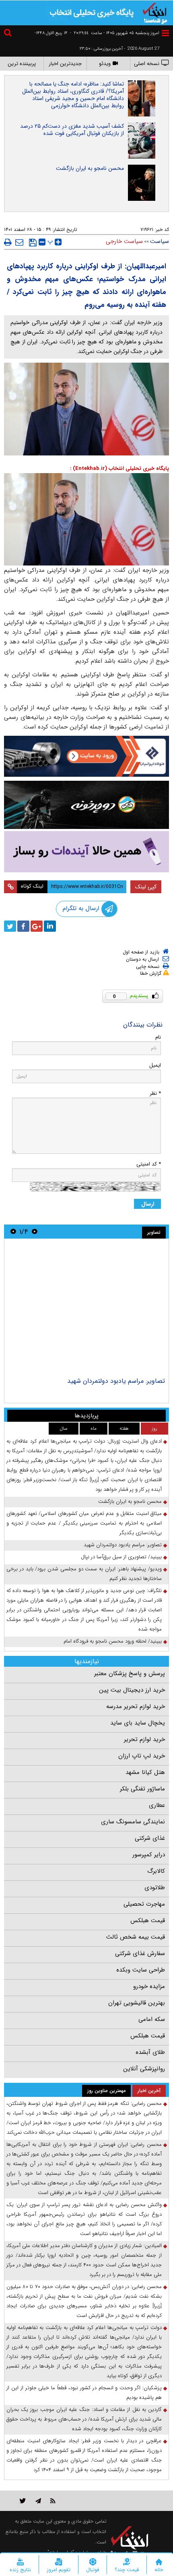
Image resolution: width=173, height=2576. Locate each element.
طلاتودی (155, 1888)
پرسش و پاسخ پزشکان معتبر (130, 1674)
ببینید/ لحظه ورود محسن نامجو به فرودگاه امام (113, 1641)
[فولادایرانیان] (86, 756)
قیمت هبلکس (148, 1921)
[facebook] (23, 926)
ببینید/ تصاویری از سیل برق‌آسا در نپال (121, 1557)
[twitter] (10, 926)
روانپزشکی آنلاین (144, 2069)
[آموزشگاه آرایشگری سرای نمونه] (86, 852)
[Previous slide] (35, 1232)
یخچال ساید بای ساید (138, 1723)
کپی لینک (146, 887)
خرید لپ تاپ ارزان (142, 1756)
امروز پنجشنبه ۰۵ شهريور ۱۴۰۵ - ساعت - (115, 33)
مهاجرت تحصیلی (144, 1904)
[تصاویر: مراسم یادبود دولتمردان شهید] (86, 1309)
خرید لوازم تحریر (144, 1739)
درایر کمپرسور (149, 1855)
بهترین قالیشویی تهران (137, 2003)
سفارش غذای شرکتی (140, 1953)
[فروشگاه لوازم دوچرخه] (86, 805)
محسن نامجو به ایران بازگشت (90, 168)
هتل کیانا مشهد (145, 1772)
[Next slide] (13, 1232)
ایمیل (155, 1065)
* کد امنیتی (149, 1164)
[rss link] (53, 2501)
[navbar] (165, 33)
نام (158, 1037)
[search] (9, 34)
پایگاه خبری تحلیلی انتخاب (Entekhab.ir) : (119, 468)
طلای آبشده (150, 2052)
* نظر (155, 1093)
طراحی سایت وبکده (141, 1970)
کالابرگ (156, 1871)
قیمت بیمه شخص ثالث (136, 1937)
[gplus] (37, 926)
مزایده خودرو (149, 1986)
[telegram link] (38, 2501)
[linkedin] (50, 926)
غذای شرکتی (150, 1838)
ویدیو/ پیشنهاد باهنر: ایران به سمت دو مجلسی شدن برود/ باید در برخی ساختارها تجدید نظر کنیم (84, 1574)
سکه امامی (152, 2019)
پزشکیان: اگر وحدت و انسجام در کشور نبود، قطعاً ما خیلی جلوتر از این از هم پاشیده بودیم (84, 2393)
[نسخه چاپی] (8, 242)
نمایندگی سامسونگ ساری (133, 1822)
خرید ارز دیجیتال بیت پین (132, 1690)
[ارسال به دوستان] (19, 242)
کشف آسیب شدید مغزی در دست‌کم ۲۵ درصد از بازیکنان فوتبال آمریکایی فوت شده (72, 130)
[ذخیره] (33, 243)
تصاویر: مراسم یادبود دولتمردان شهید (116, 1381)
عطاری (157, 1805)
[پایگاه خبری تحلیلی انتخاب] (155, 12)
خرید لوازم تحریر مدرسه (136, 1706)
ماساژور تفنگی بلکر (142, 1789)
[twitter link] (23, 2501)
